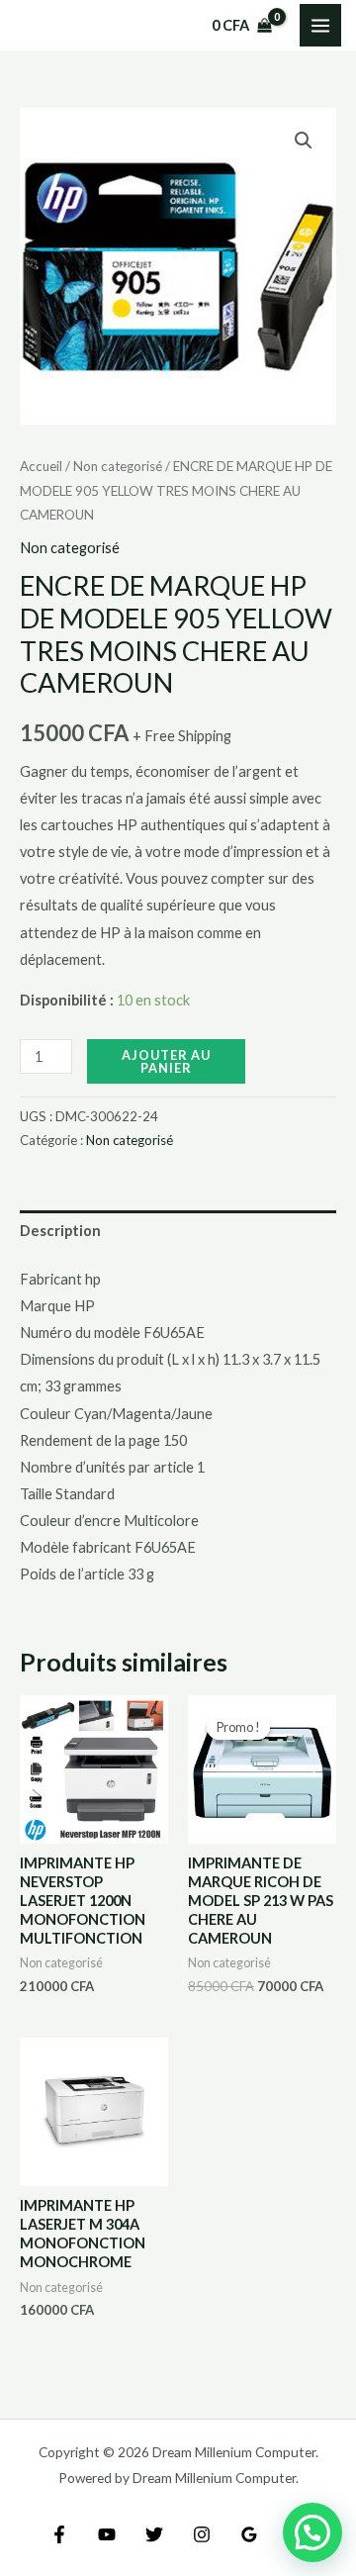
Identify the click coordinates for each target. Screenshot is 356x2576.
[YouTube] (107, 2534)
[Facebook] (59, 2534)
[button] (304, 141)
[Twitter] (154, 2534)
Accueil (41, 466)
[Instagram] (202, 2534)
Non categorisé (118, 466)
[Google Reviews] (249, 2534)
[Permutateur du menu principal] (320, 25)
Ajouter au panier (166, 1061)
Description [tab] (60, 1231)
